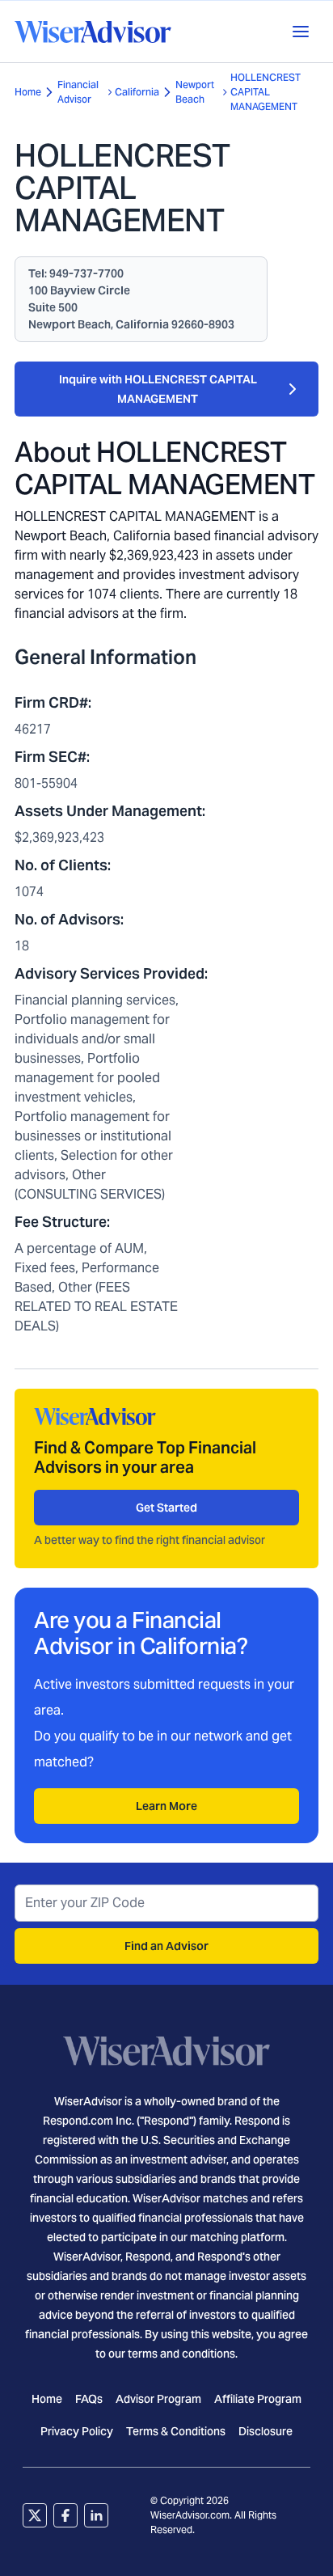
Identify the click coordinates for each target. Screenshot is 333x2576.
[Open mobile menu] (301, 32)
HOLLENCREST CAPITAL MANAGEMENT (266, 92)
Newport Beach (195, 92)
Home (28, 92)
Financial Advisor (78, 92)
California (137, 92)
